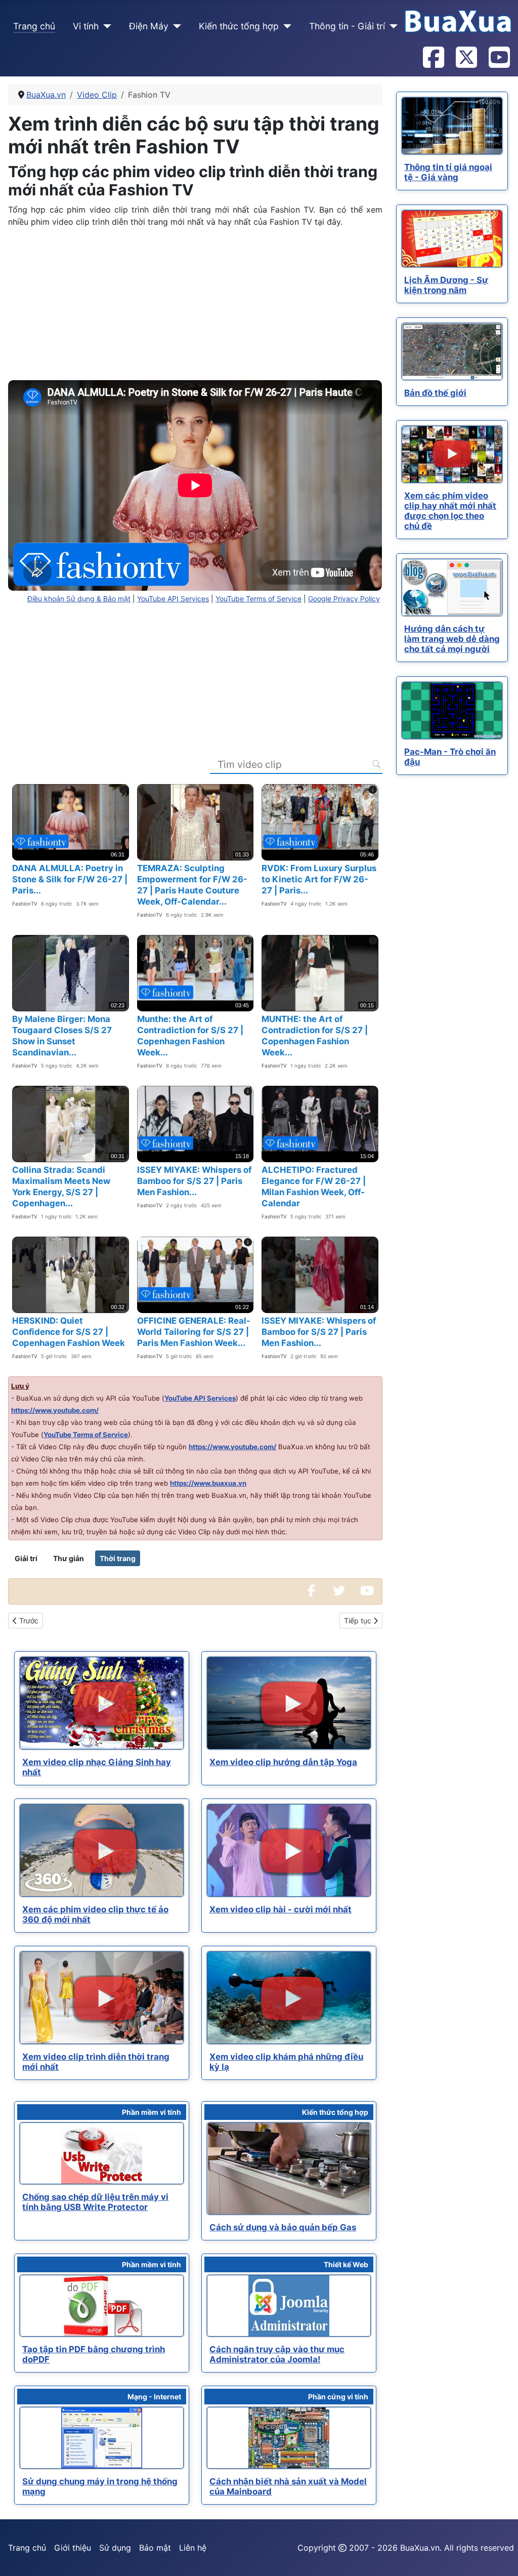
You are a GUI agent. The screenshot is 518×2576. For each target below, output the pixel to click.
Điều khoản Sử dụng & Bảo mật (79, 599)
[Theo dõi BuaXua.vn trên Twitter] (466, 58)
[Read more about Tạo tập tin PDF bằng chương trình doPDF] (102, 2306)
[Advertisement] (195, 307)
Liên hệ (193, 2548)
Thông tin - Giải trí (347, 26)
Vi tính (86, 26)
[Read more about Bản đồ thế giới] (452, 352)
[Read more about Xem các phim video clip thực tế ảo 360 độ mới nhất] (102, 1850)
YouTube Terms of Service (258, 599)
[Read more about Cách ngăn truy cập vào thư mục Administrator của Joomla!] (289, 2306)
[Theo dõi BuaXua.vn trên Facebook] (433, 58)
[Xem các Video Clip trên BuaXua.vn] (367, 1591)
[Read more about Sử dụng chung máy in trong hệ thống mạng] (102, 2438)
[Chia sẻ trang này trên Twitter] (339, 1591)
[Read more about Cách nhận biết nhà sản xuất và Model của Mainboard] (289, 2438)
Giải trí (26, 1558)
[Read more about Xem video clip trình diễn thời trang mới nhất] (102, 1998)
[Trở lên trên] (500, 2557)
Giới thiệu (73, 2548)
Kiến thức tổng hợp (239, 26)
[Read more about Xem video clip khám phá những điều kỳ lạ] (289, 1998)
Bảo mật (155, 2548)
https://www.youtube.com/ (55, 1410)
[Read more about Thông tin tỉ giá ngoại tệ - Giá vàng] (452, 126)
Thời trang (118, 1558)
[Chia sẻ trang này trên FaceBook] (311, 1591)
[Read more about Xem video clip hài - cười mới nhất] (289, 1850)
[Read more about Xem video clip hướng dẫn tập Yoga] (289, 1703)
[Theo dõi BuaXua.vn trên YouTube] (499, 58)
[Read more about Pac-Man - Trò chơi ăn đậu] (452, 710)
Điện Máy (149, 26)
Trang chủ (34, 26)
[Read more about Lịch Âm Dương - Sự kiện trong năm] (452, 239)
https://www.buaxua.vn (208, 1483)
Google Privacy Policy (344, 599)
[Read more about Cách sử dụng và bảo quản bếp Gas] (289, 2169)
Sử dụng (115, 2548)
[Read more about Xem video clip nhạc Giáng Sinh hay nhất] (102, 1703)
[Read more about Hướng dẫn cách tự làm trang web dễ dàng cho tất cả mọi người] (452, 587)
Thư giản (69, 1558)
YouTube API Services (173, 599)
